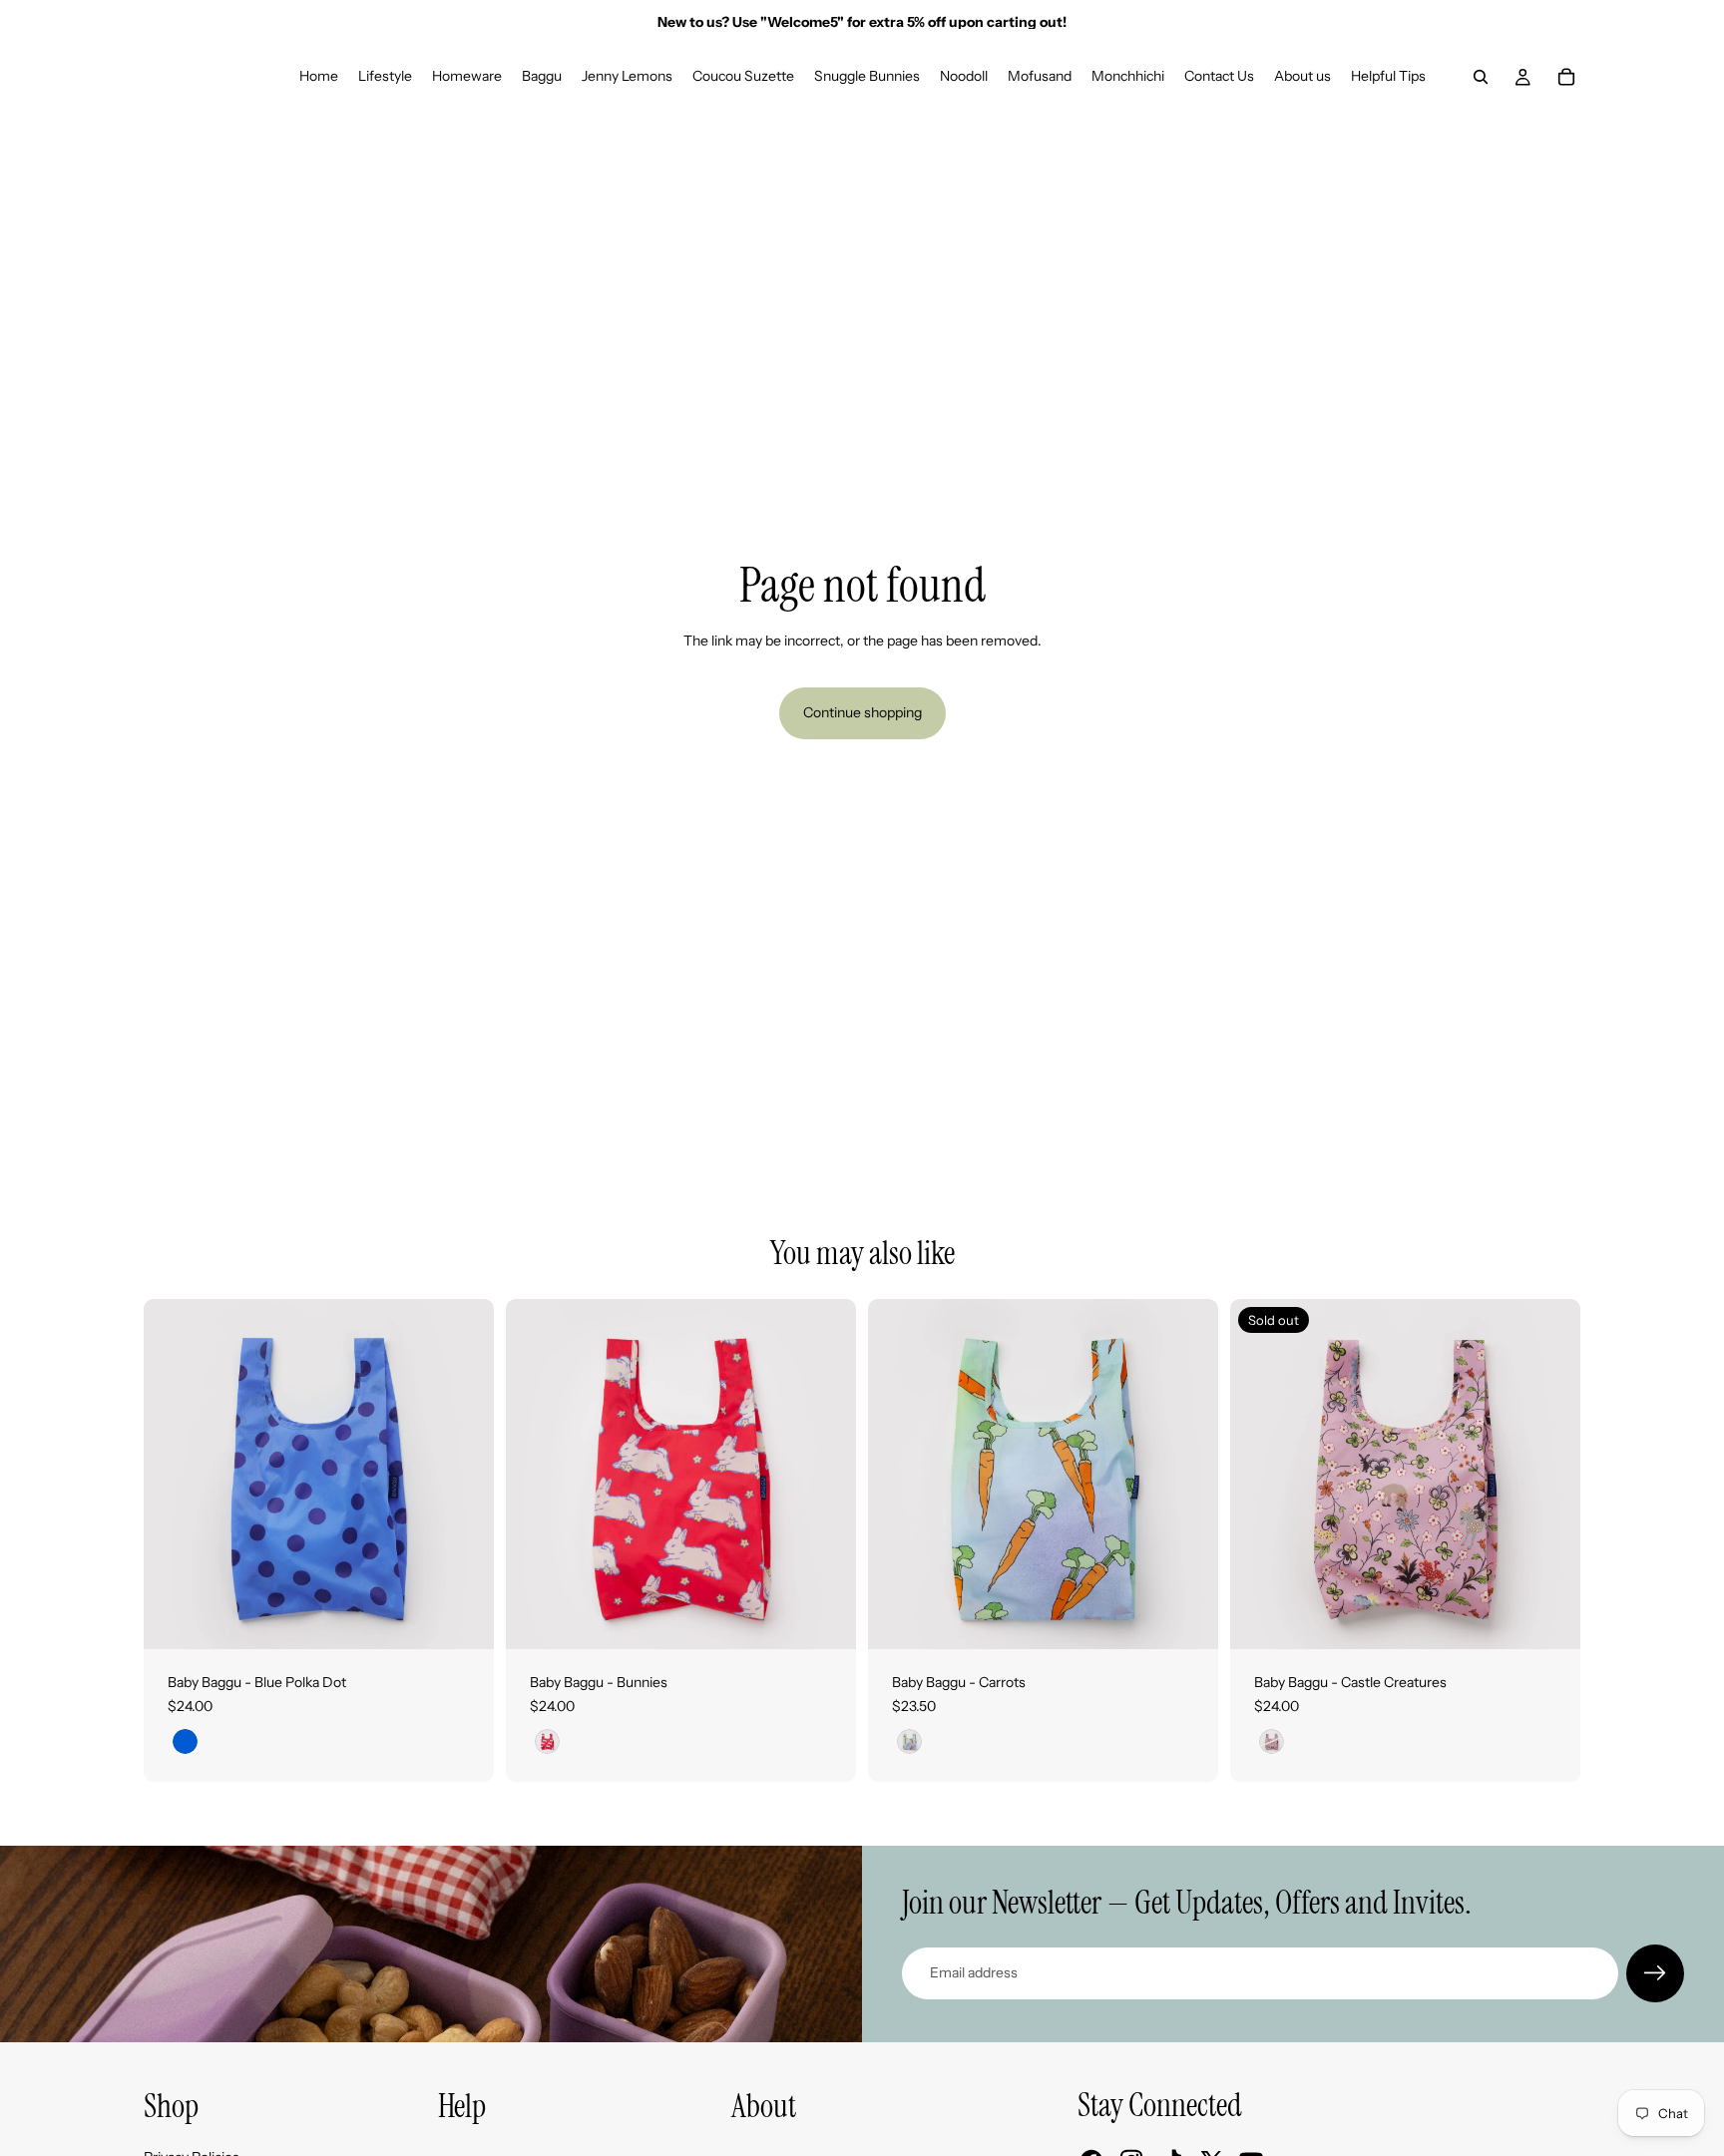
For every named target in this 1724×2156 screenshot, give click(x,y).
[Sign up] (1655, 1973)
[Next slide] (464, 1475)
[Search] (1481, 77)
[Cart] (1566, 77)
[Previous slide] (174, 1475)
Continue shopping (862, 712)
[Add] (463, 1618)
